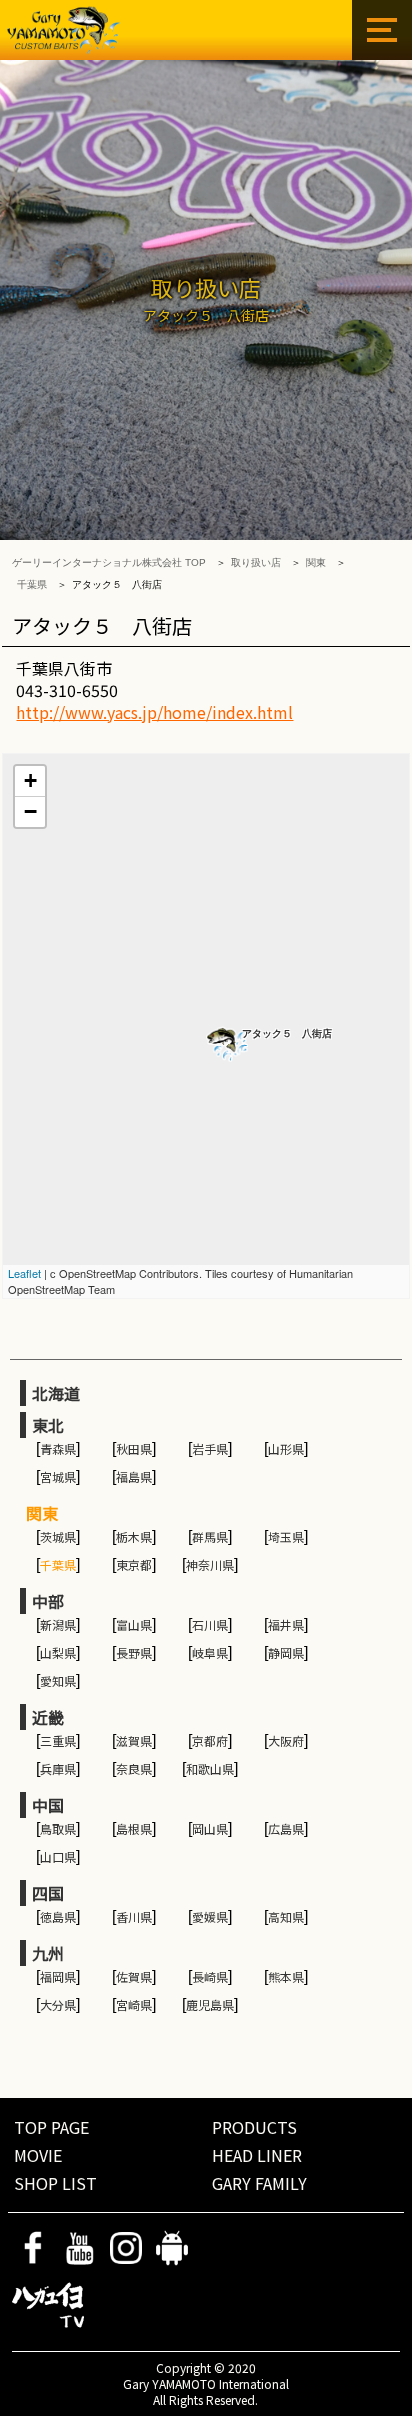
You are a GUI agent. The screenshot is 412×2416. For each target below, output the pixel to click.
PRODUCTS (254, 2127)
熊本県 (286, 1976)
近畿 (48, 1717)
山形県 (286, 1448)
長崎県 (210, 1976)
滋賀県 (134, 1740)
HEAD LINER (257, 2155)
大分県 (58, 2004)
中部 (48, 1601)
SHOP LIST (55, 2183)
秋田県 (134, 1448)
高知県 (286, 1916)
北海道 (56, 1393)
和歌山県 (210, 1768)
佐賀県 (134, 1976)
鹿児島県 (210, 2004)
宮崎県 (134, 2004)
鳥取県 (58, 1828)
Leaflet (24, 1273)
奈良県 (134, 1768)
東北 (48, 1425)
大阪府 (286, 1740)
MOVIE (38, 2155)
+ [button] (30, 780)
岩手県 (210, 1448)
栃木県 (134, 1536)
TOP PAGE (51, 2127)
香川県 (134, 1916)
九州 (48, 1953)
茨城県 (58, 1536)
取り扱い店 (256, 562)
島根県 (134, 1828)
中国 (48, 1805)
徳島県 (58, 1916)
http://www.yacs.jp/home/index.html (154, 712)
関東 (316, 562)
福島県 (134, 1476)
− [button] (30, 811)
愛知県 (58, 1680)
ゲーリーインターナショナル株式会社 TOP (109, 562)
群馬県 (210, 1536)
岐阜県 (210, 1652)
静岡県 (286, 1652)
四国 (48, 1893)
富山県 (134, 1624)
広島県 (286, 1828)
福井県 (286, 1624)
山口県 (58, 1856)
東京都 (134, 1564)
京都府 (210, 1740)
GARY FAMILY (259, 2183)
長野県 (134, 1652)
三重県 (58, 1740)
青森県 (58, 1448)
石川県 (210, 1624)
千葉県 (32, 584)
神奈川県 (210, 1564)
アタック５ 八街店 (287, 1033)
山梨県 (58, 1652)
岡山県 (210, 1828)
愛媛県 (210, 1916)
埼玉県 (286, 1536)
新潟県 (58, 1624)
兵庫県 (58, 1768)
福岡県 (58, 1976)
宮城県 (58, 1476)
